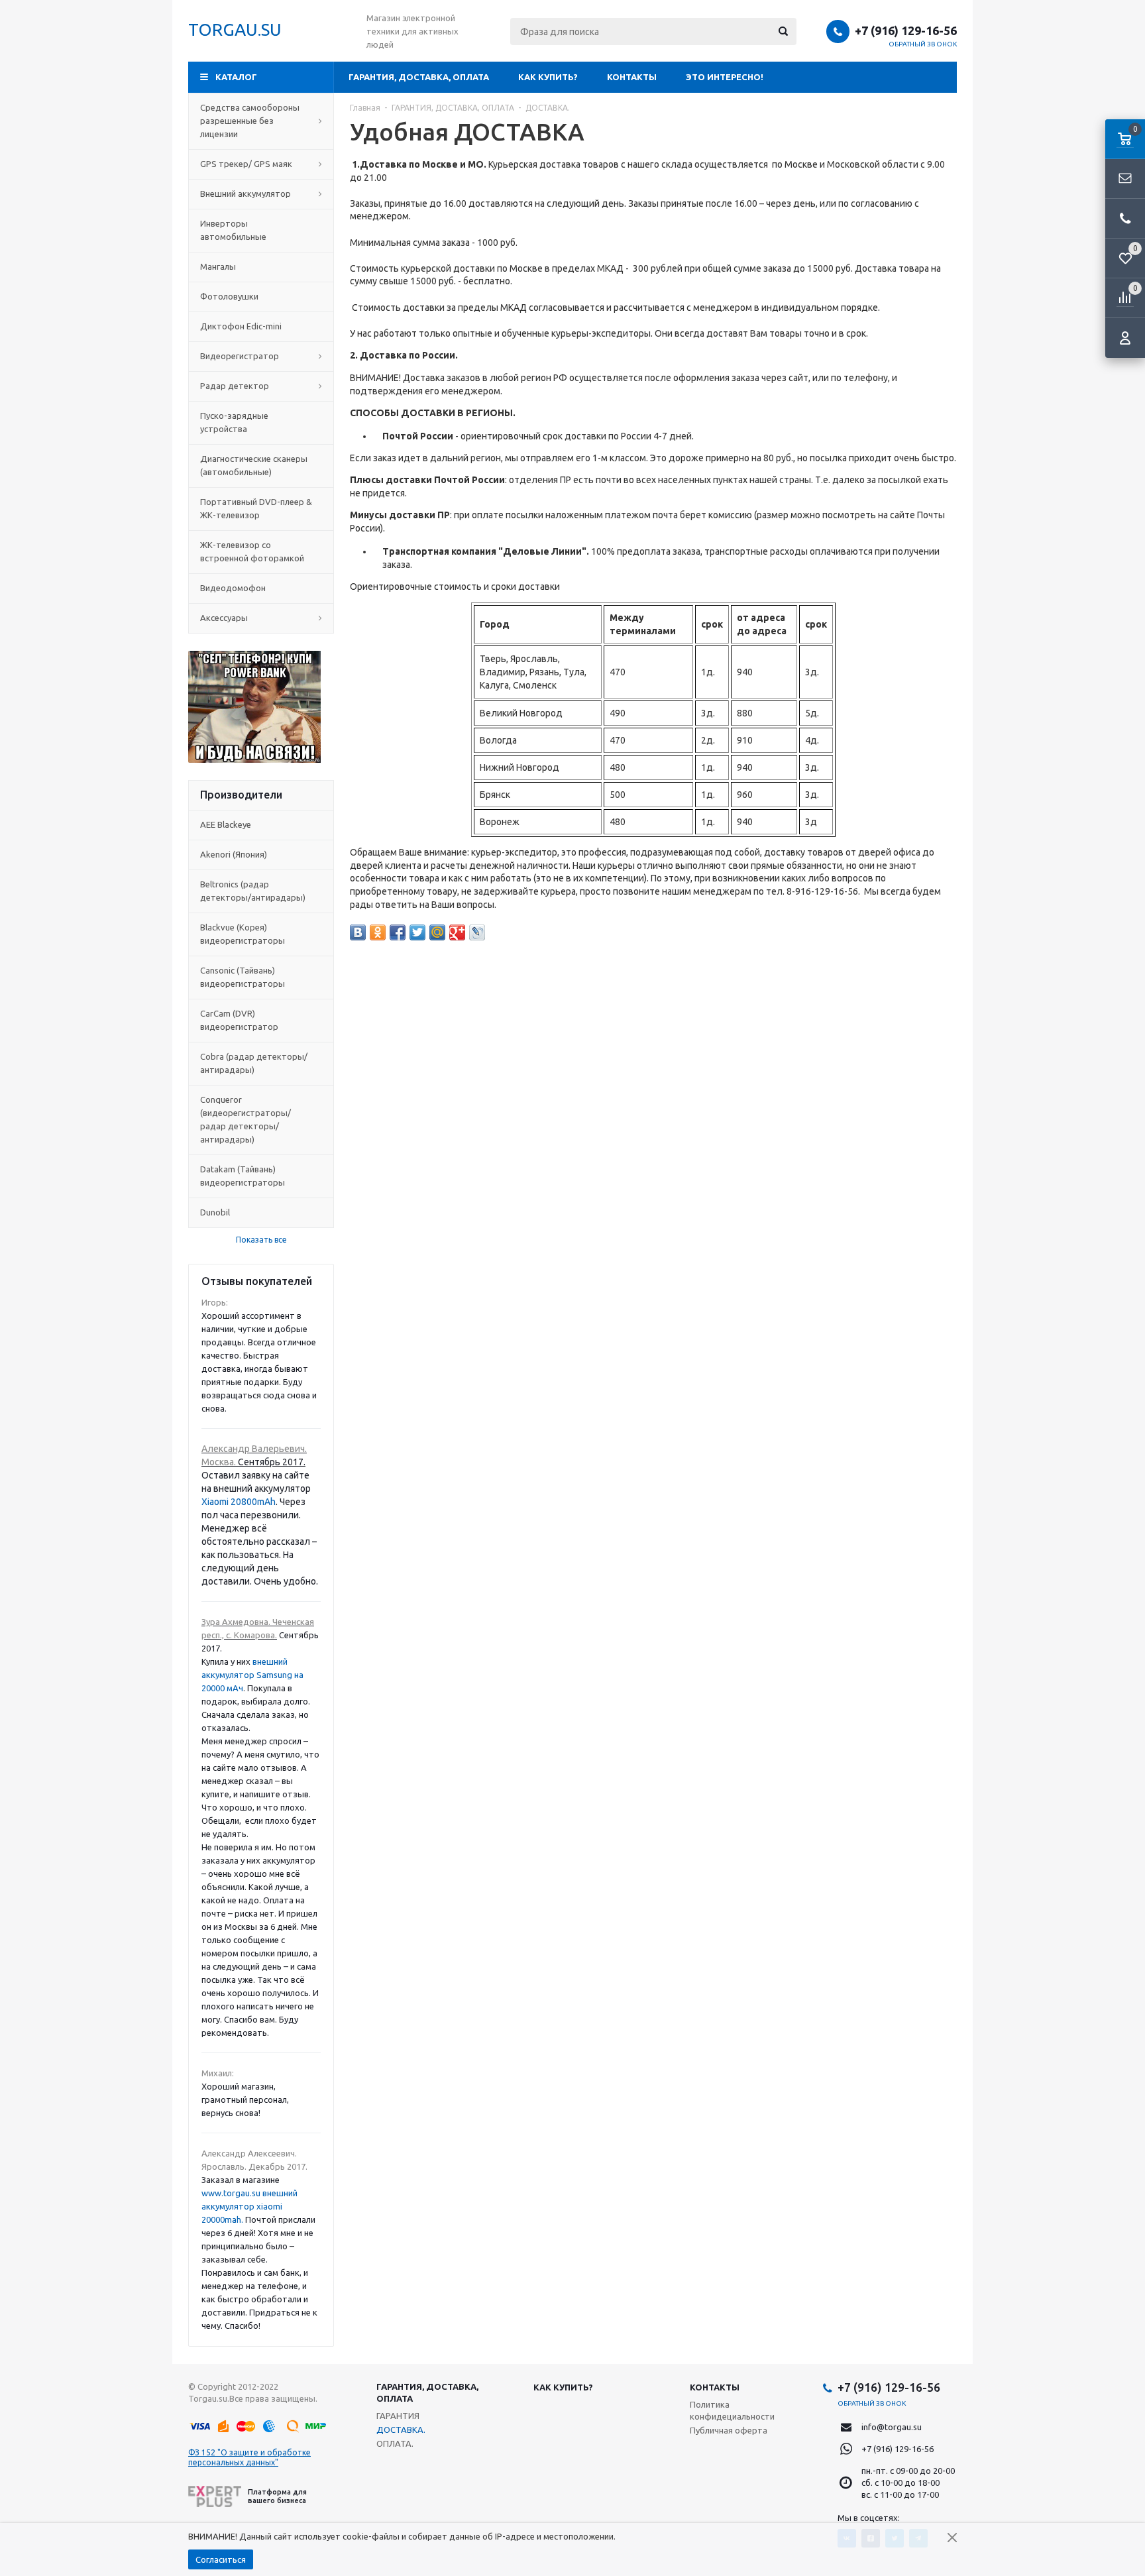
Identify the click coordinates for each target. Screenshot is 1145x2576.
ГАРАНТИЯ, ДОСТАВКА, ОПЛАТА (419, 77)
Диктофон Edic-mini (241, 326)
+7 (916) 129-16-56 (906, 30)
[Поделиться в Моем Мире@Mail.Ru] (437, 932)
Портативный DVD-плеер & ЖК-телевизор (256, 508)
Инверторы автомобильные (233, 230)
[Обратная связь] (1125, 179)
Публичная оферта (729, 2430)
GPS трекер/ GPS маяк (246, 164)
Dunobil (215, 1212)
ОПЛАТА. (395, 2443)
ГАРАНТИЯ (398, 2416)
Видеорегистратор (240, 356)
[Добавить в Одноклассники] (378, 932)
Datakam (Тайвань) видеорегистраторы (243, 1176)
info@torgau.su (892, 2427)
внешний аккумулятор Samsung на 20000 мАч (252, 1675)
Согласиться (221, 2559)
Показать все (261, 1240)
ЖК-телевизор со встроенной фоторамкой (252, 551)
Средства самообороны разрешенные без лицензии (250, 121)
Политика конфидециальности (732, 2410)
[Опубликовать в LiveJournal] (477, 932)
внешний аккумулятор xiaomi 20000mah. (249, 2206)
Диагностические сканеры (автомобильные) (254, 465)
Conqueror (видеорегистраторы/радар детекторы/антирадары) (245, 1119)
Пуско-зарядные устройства (234, 422)
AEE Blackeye (226, 824)
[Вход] (1125, 338)
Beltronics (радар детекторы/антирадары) (253, 891)
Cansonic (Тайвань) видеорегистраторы (243, 977)
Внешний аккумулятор (245, 194)
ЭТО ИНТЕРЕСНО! (725, 77)
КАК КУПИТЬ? (548, 77)
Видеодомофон (233, 588)
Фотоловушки (229, 296)
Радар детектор (235, 386)
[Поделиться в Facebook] (398, 932)
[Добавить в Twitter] (417, 932)
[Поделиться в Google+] (457, 932)
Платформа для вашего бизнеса (277, 2496)
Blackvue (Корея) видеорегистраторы (243, 934)
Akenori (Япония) (234, 854)
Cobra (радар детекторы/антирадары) (254, 1063)
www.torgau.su (231, 2193)
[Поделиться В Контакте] (358, 932)
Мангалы (218, 266)
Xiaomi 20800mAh (239, 1502)
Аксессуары (224, 618)
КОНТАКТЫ (632, 77)
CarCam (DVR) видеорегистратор (239, 1020)
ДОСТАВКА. (401, 2430)
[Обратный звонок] (1125, 219)
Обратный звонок (923, 44)
